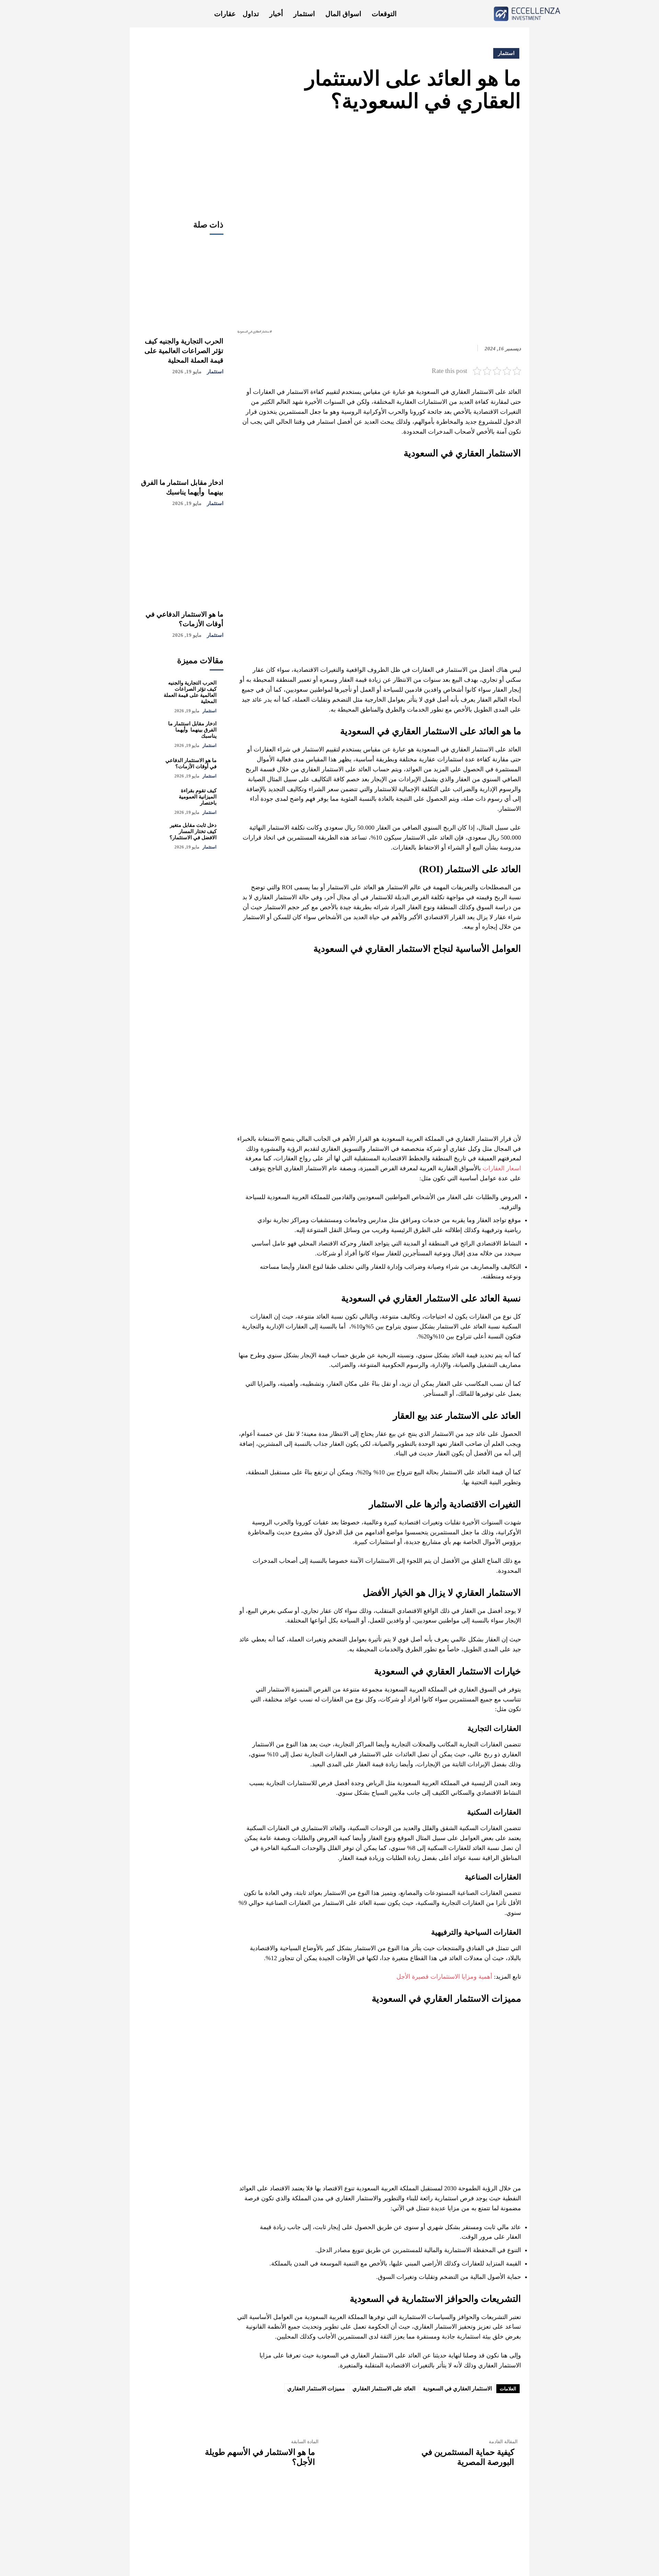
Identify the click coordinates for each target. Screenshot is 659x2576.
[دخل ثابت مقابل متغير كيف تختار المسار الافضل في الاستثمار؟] (151, 835)
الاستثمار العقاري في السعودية (457, 2388)
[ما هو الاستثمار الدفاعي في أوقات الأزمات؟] (181, 560)
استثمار (215, 372)
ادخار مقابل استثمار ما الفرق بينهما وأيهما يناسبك (192, 730)
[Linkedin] (451, 133)
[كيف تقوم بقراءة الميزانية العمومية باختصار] (151, 800)
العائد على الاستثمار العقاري (384, 2388)
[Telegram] (435, 133)
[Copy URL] (419, 133)
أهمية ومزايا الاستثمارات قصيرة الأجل (444, 1977)
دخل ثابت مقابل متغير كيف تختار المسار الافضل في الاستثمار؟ (193, 831)
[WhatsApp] (467, 133)
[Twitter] (498, 133)
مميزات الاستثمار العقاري (316, 2388)
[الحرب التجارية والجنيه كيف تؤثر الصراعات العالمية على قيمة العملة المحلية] (181, 287)
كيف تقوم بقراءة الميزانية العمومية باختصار (198, 797)
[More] (403, 133)
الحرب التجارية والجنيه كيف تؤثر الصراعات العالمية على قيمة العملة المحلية (184, 351)
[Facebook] (514, 133)
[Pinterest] (483, 133)
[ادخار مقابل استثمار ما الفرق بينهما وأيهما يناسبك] (181, 428)
